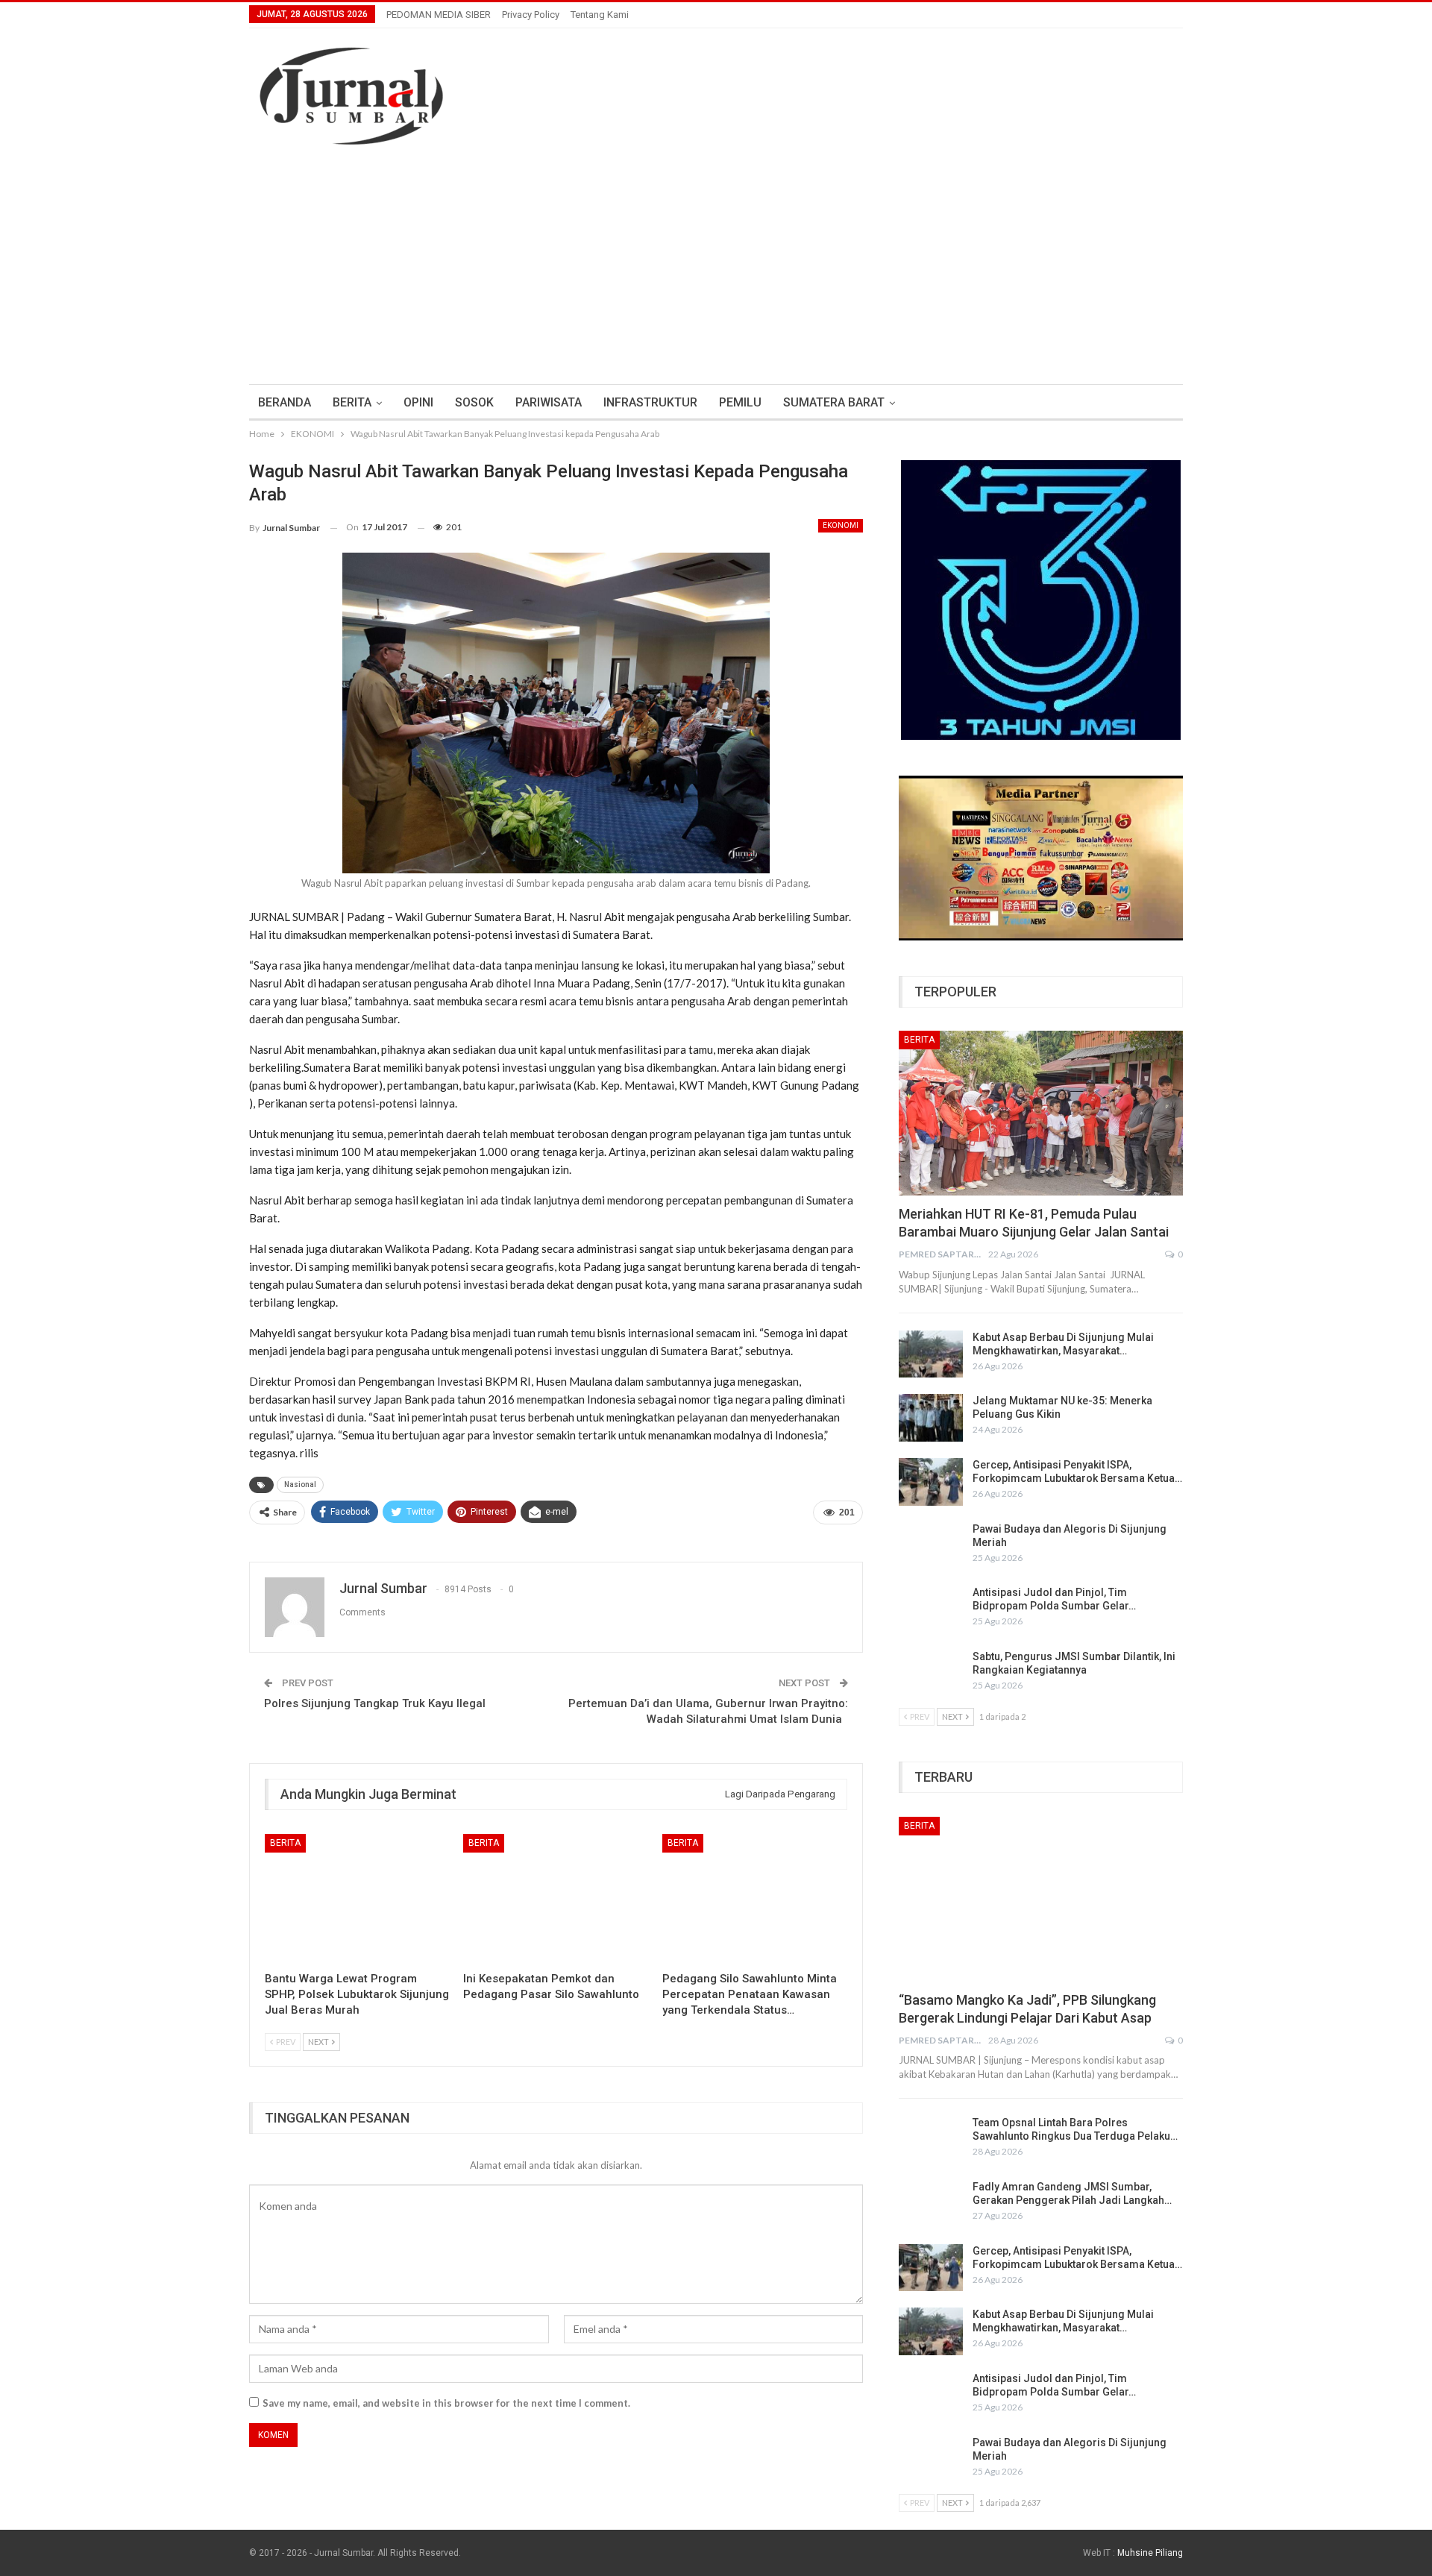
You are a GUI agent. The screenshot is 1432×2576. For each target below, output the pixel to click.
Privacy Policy (531, 15)
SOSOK (474, 402)
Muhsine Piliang (1150, 2553)
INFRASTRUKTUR (650, 402)
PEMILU (740, 402)
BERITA (352, 402)
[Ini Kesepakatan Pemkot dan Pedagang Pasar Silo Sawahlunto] (556, 1899)
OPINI (418, 402)
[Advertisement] (716, 272)
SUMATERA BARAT (834, 402)
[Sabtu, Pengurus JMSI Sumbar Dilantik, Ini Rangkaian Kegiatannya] (931, 1674)
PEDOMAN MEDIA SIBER (439, 15)
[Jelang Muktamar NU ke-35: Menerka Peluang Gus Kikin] (931, 1418)
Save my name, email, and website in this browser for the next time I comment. (446, 2403)
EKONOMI (841, 525)
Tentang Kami (600, 15)
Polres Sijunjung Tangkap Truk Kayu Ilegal (375, 1703)
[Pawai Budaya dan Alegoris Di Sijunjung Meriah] (931, 1546)
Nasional (300, 1485)
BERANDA (285, 402)
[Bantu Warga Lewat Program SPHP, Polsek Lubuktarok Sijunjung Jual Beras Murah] (357, 1899)
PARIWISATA (549, 402)
